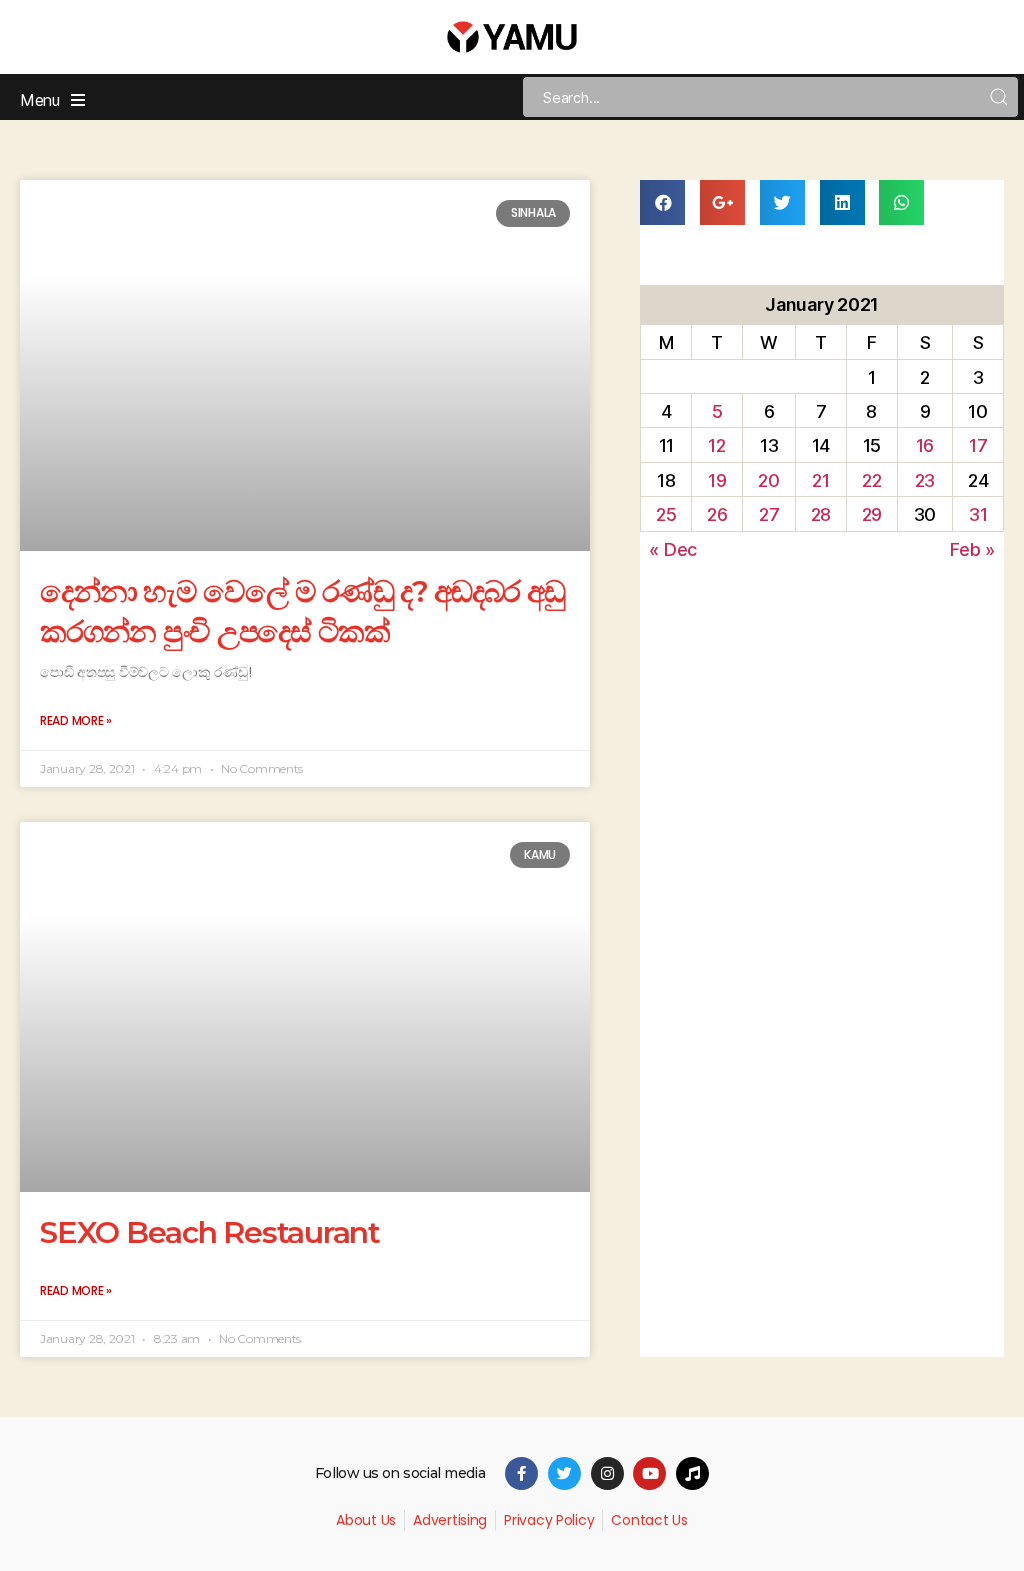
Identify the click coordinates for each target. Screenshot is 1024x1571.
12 (716, 445)
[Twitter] (564, 1473)
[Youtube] (649, 1473)
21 (820, 480)
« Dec (673, 549)
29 (872, 514)
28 (821, 514)
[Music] (692, 1473)
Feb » (972, 549)
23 (925, 480)
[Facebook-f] (521, 1473)
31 (978, 514)
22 (871, 480)
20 (768, 480)
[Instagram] (607, 1473)
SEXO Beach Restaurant (210, 1232)
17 (978, 445)
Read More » (76, 720)
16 (925, 445)
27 (769, 514)
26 (717, 514)
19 (717, 480)
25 (666, 514)
